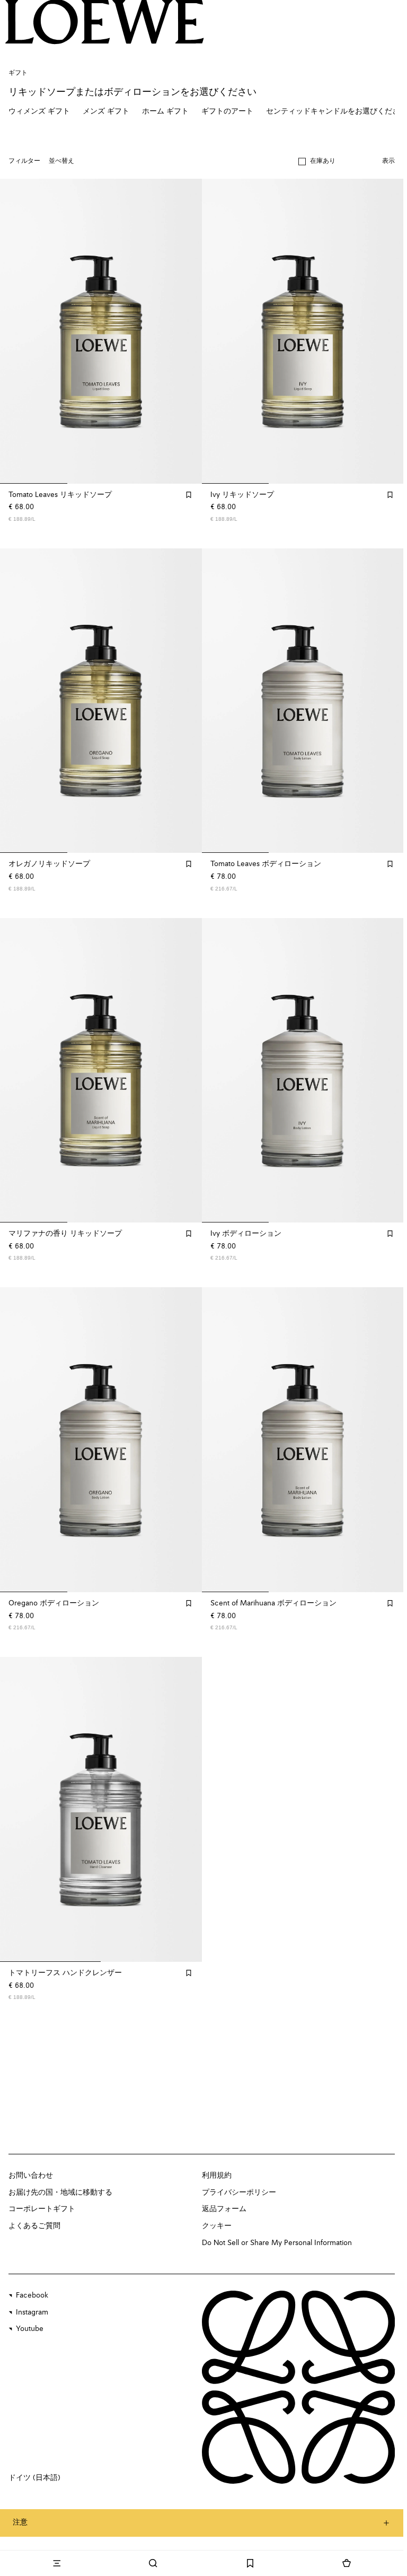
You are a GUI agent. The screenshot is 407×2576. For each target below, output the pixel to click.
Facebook (32, 2295)
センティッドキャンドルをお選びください (337, 111)
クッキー (217, 2226)
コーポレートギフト (42, 2209)
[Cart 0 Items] (347, 2563)
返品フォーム (224, 2209)
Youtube (30, 2329)
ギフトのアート (227, 111)
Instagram (32, 2312)
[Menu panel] (57, 2563)
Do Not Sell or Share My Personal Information (277, 2243)
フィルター (24, 161)
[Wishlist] (250, 2563)
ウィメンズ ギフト (39, 111)
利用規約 (217, 2176)
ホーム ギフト (165, 111)
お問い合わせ (31, 2176)
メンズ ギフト (106, 111)
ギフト (18, 73)
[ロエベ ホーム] (105, 22)
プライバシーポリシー (239, 2193)
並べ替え (61, 161)
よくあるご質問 (34, 2226)
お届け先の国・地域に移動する (60, 2193)
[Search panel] (153, 2563)
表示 (388, 161)
